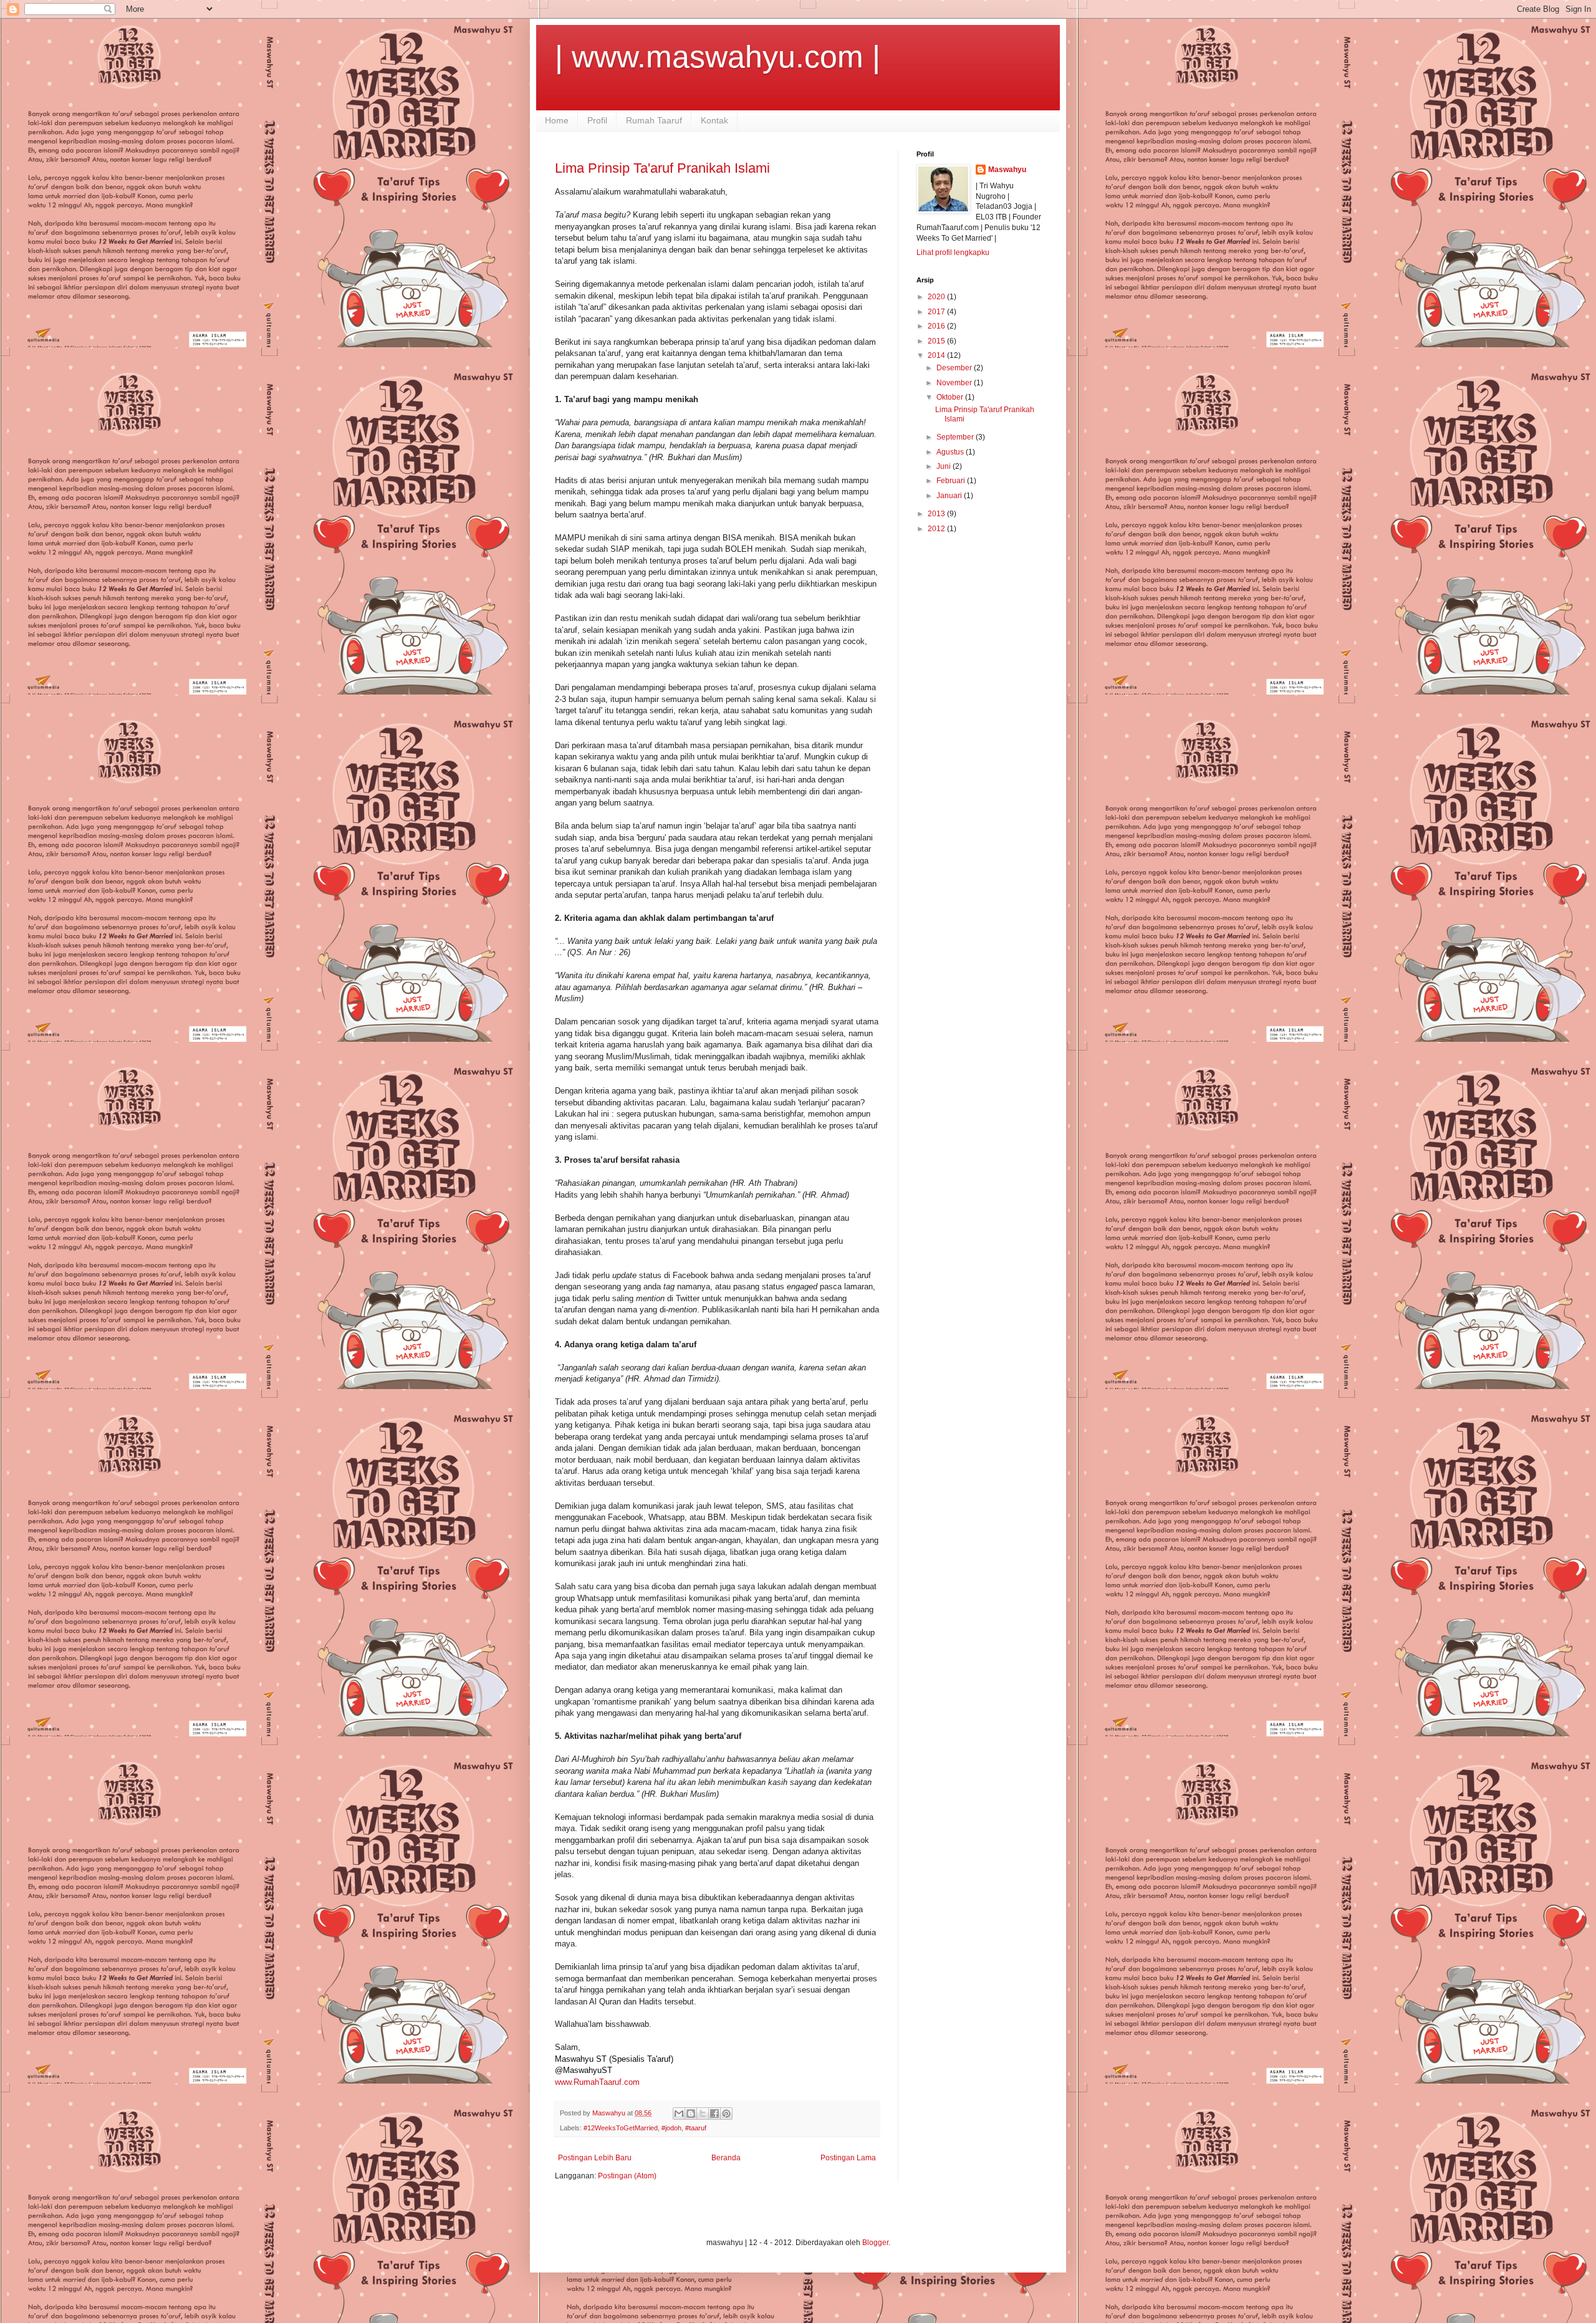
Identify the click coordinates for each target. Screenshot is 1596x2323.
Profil (597, 120)
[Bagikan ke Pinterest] (726, 2114)
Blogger (875, 2243)
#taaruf (696, 2128)
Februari (952, 481)
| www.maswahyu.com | (718, 57)
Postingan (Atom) (627, 2176)
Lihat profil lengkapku (953, 252)
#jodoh (671, 2128)
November (955, 383)
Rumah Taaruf (654, 120)
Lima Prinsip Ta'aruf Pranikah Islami (662, 168)
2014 (937, 355)
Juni (945, 466)
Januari (950, 496)
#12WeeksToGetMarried (621, 2128)
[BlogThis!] (691, 2114)
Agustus (951, 452)
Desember (955, 368)
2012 (937, 529)
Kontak (714, 120)
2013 (937, 514)
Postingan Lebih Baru (595, 2158)
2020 (937, 297)
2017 (937, 312)
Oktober (951, 397)
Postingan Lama (848, 2158)
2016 (937, 326)
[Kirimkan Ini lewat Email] (679, 2114)
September (956, 437)
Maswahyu (1007, 170)
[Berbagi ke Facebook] (714, 2114)
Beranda (726, 2158)
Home (557, 120)
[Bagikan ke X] (703, 2114)
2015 (937, 341)
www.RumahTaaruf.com (597, 2082)
